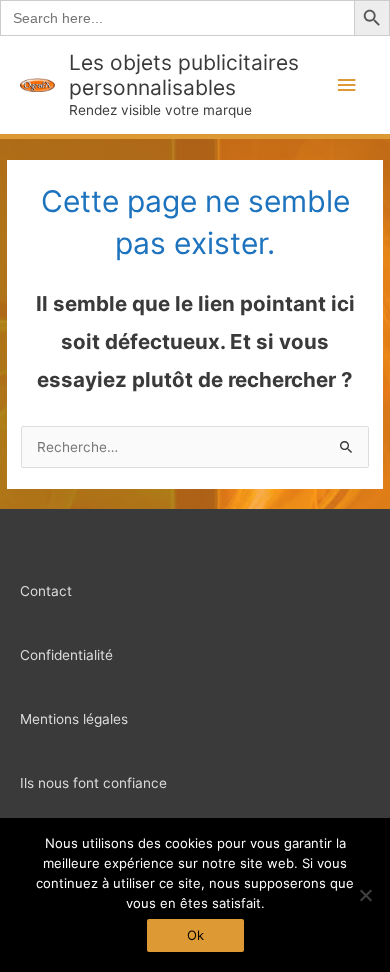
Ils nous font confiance (93, 783)
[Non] (365, 895)
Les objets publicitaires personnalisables (184, 75)
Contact (46, 591)
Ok (195, 935)
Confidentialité (66, 655)
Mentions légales (74, 719)
